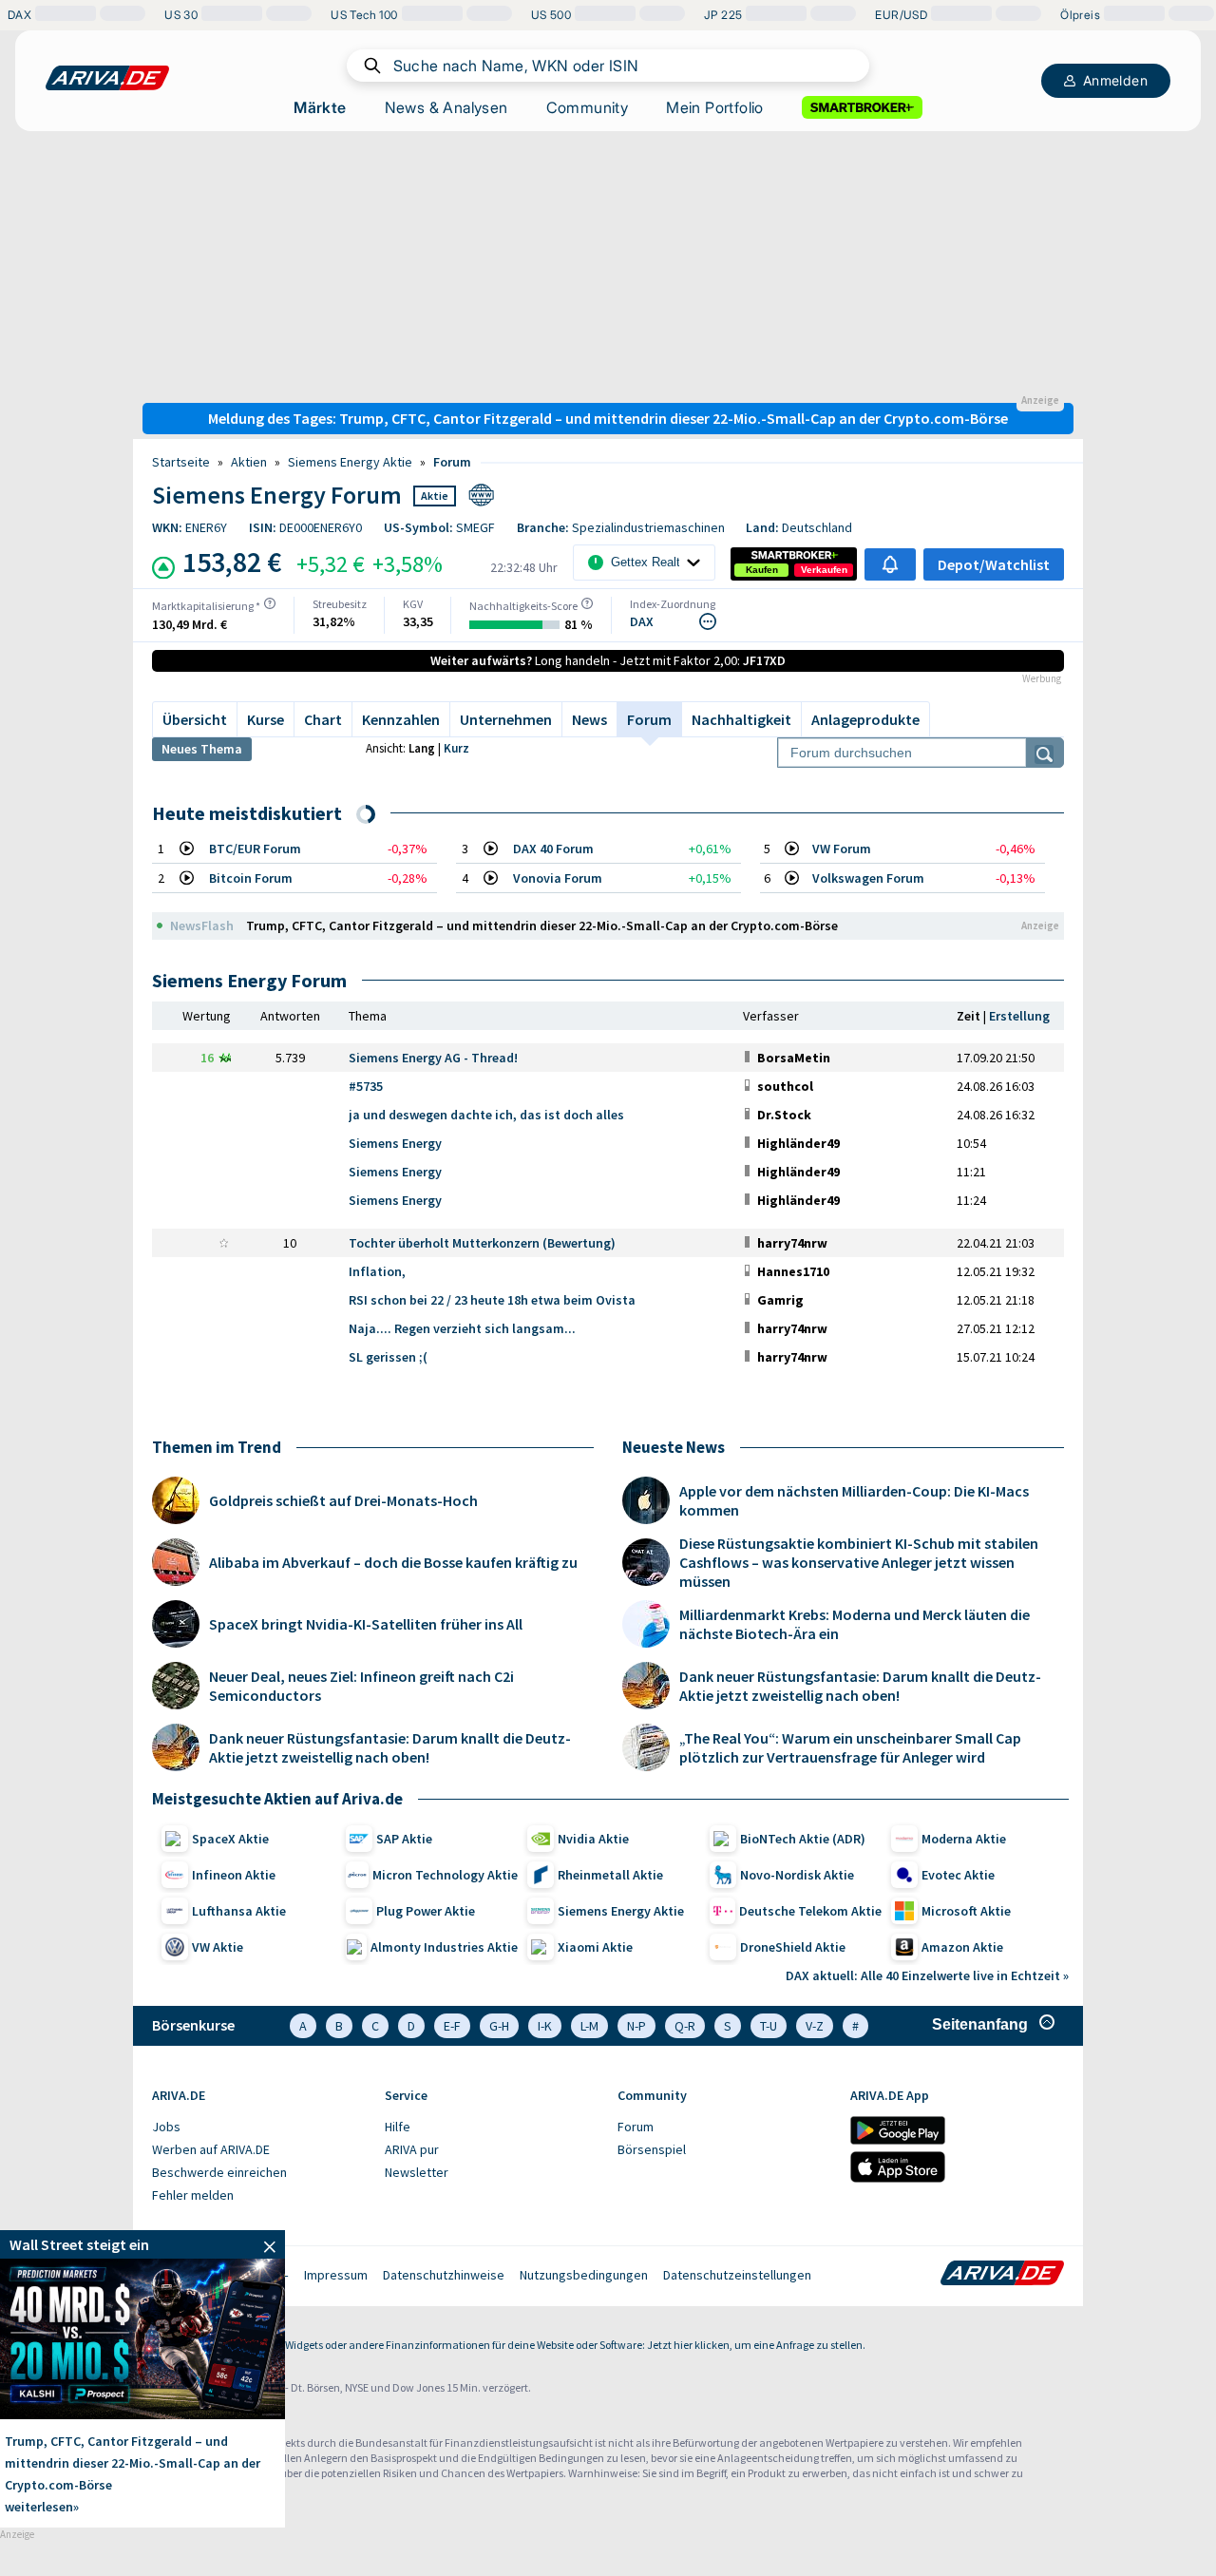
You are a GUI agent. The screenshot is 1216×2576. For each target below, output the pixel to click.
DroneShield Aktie (793, 1947)
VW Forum (842, 849)
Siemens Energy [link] (395, 1143)
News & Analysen (446, 107)
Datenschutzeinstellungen (737, 2275)
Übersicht (195, 719)
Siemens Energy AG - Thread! (433, 1058)
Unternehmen (506, 719)
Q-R (685, 2026)
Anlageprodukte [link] (865, 719)
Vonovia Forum (558, 878)
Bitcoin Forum (251, 878)
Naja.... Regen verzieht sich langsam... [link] (462, 1328)
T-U (769, 2026)
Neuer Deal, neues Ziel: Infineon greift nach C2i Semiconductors (361, 1686)
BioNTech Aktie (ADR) (803, 1839)
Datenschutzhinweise (444, 2275)
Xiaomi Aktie (595, 1947)
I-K (545, 2026)
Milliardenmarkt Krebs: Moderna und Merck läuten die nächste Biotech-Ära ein (855, 1624)
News (589, 719)
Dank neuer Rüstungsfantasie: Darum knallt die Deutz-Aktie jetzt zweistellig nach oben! (390, 1747)
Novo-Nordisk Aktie (797, 1875)
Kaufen (762, 570)
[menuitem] (259, 2128)
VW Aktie (218, 1947)
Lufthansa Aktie (239, 1911)
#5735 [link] (366, 1086)
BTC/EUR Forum (255, 849)
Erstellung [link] (1019, 1016)
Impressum (336, 2275)
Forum (452, 462)
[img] (270, 603)
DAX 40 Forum (553, 849)
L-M (589, 2026)
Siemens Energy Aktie (350, 462)
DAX (642, 621)
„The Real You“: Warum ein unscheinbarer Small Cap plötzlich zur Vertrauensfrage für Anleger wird (850, 1747)
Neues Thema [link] (202, 749)
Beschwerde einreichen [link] (219, 2172)
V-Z (815, 2026)
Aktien (249, 462)
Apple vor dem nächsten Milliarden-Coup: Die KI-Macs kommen (854, 1500)
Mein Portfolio (715, 107)
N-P (636, 2026)
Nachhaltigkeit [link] (741, 719)
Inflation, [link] (377, 1271)
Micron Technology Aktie (445, 1875)
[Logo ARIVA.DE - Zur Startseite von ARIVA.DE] (1002, 2275)
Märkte (320, 107)
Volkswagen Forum (868, 878)
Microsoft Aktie (966, 1911)
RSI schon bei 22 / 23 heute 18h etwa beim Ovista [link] (492, 1300)
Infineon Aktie (234, 1875)
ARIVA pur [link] (412, 2149)
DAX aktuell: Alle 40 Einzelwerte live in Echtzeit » (927, 1975)
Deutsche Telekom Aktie (810, 1911)
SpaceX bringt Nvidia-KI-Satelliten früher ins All (366, 1624)
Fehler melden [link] (193, 2195)
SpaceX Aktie (230, 1839)
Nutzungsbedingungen (584, 2275)
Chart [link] (323, 719)
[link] (762, 570)
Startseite (181, 462)
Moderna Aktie (964, 1839)
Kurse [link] (266, 719)
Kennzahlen (401, 719)
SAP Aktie (404, 1839)
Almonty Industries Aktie (444, 1947)
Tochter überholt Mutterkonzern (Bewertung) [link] (482, 1243)
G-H (499, 2026)
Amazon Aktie (962, 1947)
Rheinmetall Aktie (610, 1875)
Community (588, 107)
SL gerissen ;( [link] (388, 1357)
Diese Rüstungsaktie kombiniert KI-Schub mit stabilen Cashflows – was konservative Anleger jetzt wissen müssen (859, 1562)
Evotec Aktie (958, 1875)
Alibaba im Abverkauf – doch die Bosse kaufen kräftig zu (393, 1562)
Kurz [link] (456, 748)
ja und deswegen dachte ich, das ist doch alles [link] (486, 1115)
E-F (452, 2026)
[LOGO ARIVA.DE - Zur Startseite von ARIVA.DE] (107, 78)
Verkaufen (824, 570)
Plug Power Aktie (426, 1911)
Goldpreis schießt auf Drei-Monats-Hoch (343, 1500)
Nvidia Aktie (593, 1839)
